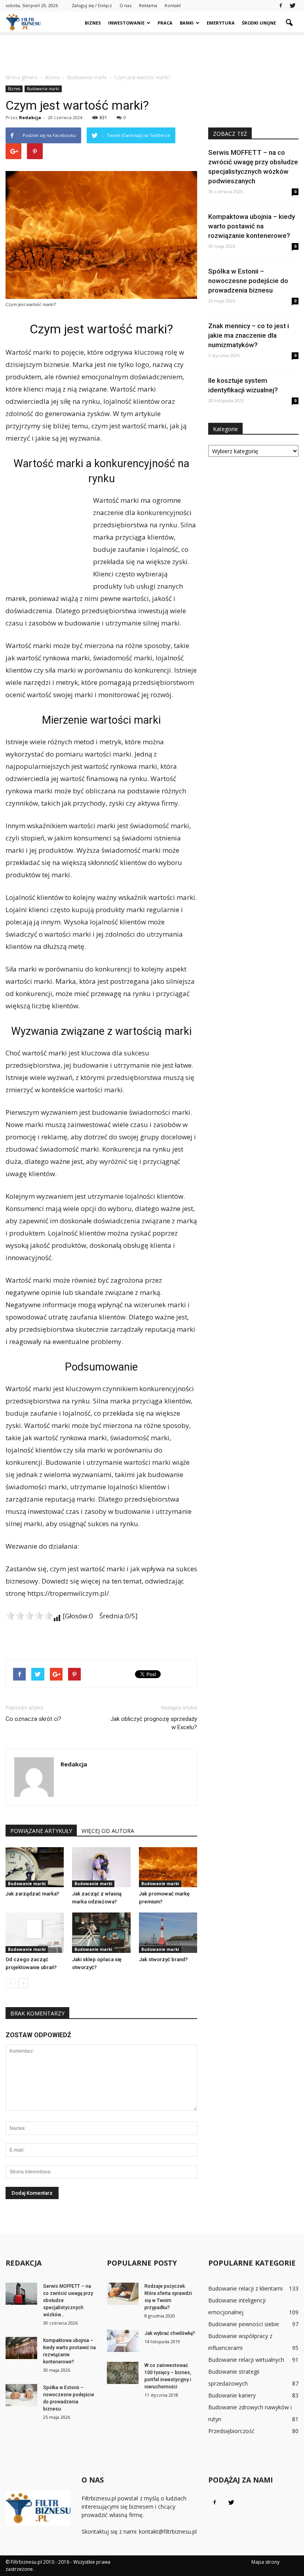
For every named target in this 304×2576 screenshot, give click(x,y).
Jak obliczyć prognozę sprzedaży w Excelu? (154, 1723)
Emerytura (221, 23)
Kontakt (173, 5)
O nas (125, 5)
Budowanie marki (43, 89)
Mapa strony (265, 2562)
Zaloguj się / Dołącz (92, 5)
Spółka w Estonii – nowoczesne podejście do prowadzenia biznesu (248, 281)
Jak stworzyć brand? (163, 1959)
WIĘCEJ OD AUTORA (108, 1831)
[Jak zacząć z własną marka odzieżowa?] (101, 1867)
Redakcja (30, 117)
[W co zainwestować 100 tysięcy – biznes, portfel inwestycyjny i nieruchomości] (123, 2373)
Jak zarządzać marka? (32, 1894)
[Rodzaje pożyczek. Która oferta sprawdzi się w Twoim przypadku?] (123, 2294)
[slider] (29, 1616)
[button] (289, 23)
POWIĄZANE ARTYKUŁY (41, 1831)
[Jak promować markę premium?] (168, 1867)
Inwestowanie (126, 23)
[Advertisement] (152, 50)
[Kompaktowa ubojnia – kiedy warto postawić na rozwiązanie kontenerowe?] (21, 2348)
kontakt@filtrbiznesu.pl (168, 2531)
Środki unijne (259, 23)
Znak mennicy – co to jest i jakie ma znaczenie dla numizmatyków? (249, 335)
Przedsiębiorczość (231, 2431)
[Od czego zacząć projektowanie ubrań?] (35, 1932)
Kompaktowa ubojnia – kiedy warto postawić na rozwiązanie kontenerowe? (252, 226)
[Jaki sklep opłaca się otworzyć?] (101, 1932)
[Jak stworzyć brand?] (168, 1932)
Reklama (148, 5)
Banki (187, 23)
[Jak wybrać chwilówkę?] (123, 2341)
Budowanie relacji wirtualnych (246, 2360)
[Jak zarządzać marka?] (35, 1867)
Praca (165, 23)
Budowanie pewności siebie (244, 2324)
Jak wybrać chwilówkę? (170, 2333)
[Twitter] (293, 6)
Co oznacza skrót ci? (33, 1719)
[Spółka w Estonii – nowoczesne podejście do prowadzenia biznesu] (21, 2395)
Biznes (93, 23)
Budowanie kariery (232, 2395)
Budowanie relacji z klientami (245, 2288)
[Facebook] (281, 6)
